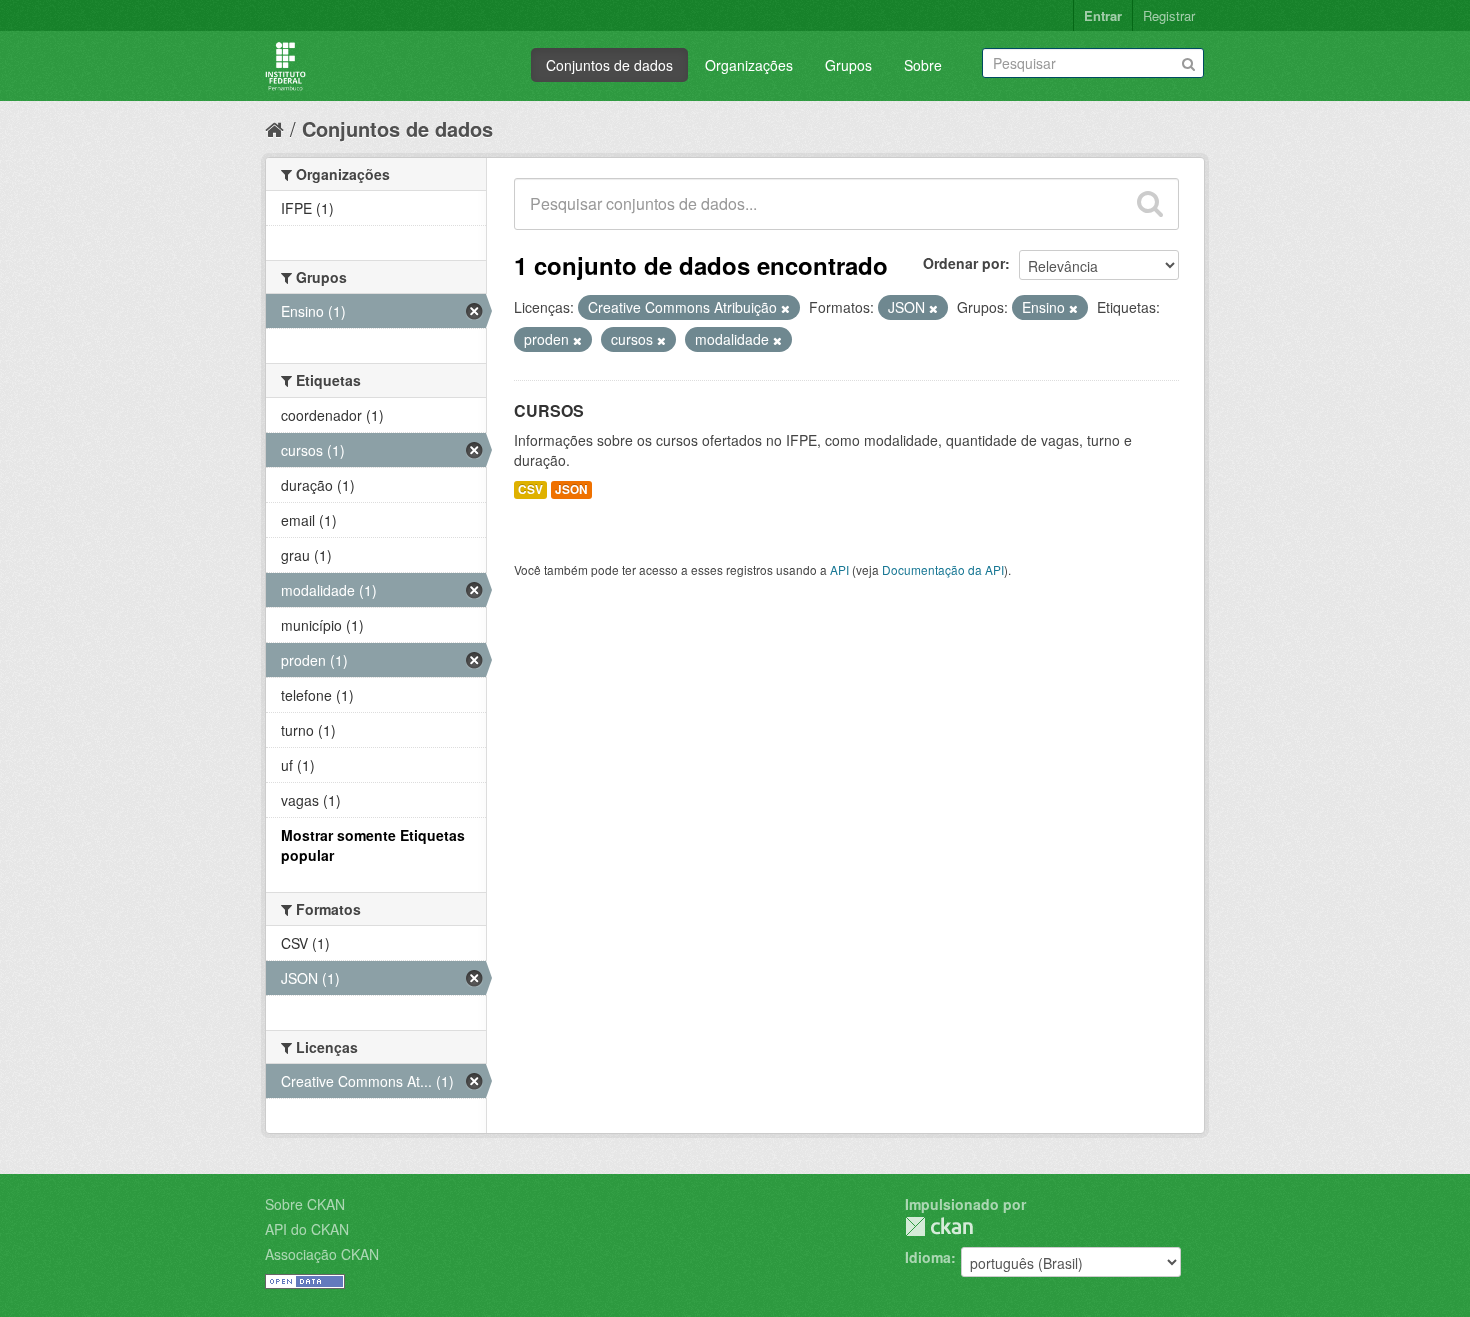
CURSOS (549, 410)
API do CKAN (307, 1229)
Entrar (1103, 15)
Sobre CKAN (305, 1204)
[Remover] (785, 308)
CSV (530, 489)
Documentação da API (943, 569)
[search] (1150, 204)
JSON (571, 489)
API (839, 569)
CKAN (939, 1226)
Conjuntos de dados (609, 65)
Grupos (848, 65)
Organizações (749, 65)
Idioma (928, 1257)
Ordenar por (964, 263)
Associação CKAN (322, 1254)
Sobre (923, 65)
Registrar (1169, 15)
